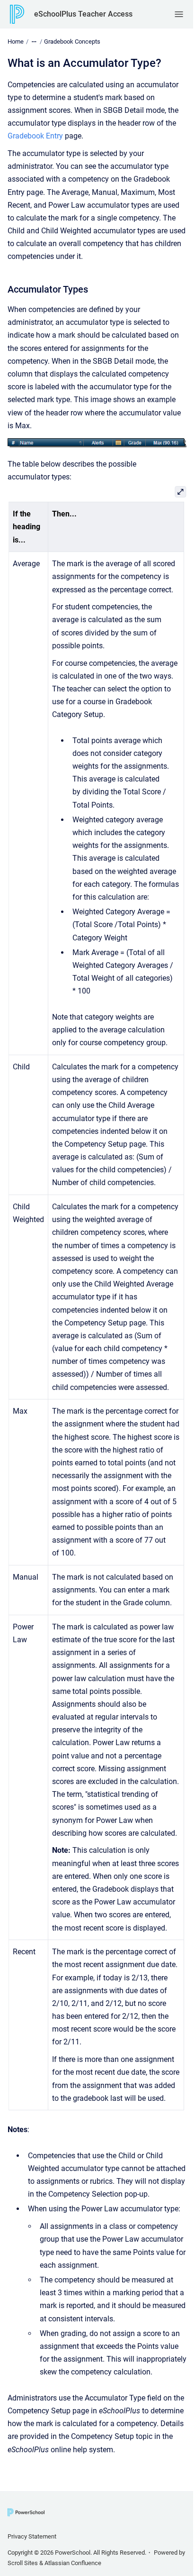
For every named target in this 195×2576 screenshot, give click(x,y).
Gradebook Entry (35, 136)
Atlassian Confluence (73, 2563)
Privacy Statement (32, 2536)
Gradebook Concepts (72, 41)
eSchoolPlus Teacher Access (83, 14)
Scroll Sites (23, 2563)
